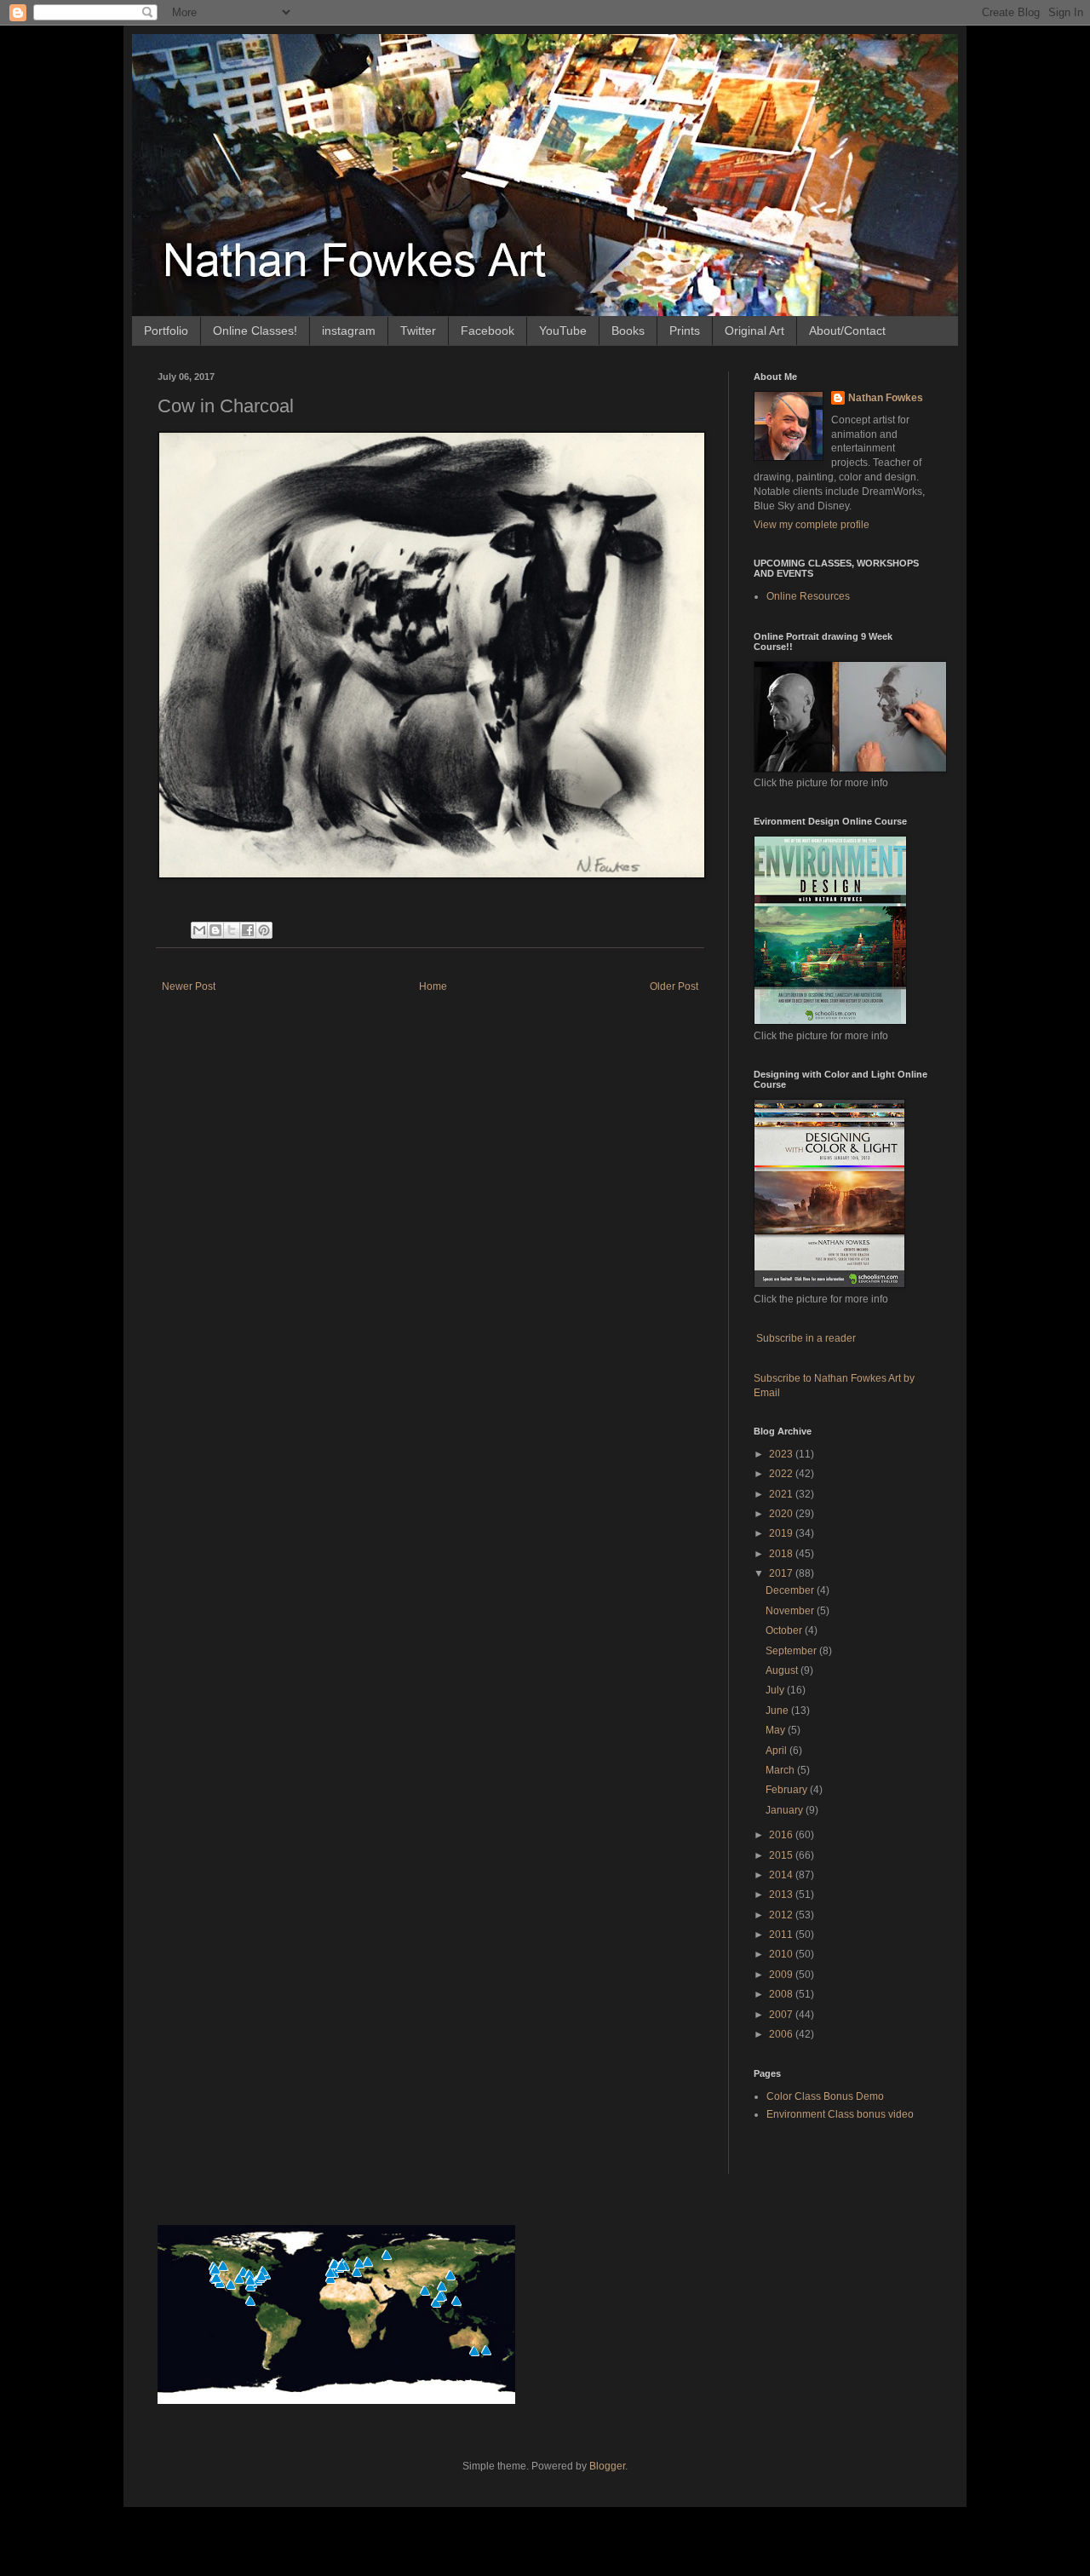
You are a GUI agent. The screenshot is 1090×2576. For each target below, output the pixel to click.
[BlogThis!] (215, 930)
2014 (782, 1875)
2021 (782, 1494)
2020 (782, 1514)
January (786, 1810)
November (791, 1611)
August (783, 1670)
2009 (782, 1975)
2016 (782, 1835)
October (785, 1630)
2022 (782, 1474)
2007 (782, 2015)
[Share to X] (232, 930)
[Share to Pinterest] (264, 930)
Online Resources (808, 596)
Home (433, 986)
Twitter (418, 331)
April (777, 1751)
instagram (349, 331)
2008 (782, 1994)
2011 (782, 1935)
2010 (782, 1954)
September (792, 1651)
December (791, 1590)
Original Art (754, 331)
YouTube (563, 331)
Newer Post (189, 986)
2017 (782, 1573)
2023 (782, 1454)
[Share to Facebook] (248, 930)
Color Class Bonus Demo (825, 2096)
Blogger (607, 2466)
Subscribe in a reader (806, 1338)
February (788, 1790)
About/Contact (847, 331)
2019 (782, 1533)
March (781, 1770)
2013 (782, 1895)
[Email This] (199, 930)
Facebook (488, 331)
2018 (782, 1554)
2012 (782, 1915)
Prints (685, 331)
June (778, 1711)
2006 (782, 2034)
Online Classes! (255, 331)
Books (628, 331)
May (777, 1730)
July (776, 1690)
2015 (782, 1855)
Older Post (674, 986)
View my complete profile (812, 525)
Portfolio (166, 331)
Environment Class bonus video (840, 2114)
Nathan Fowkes (886, 398)
